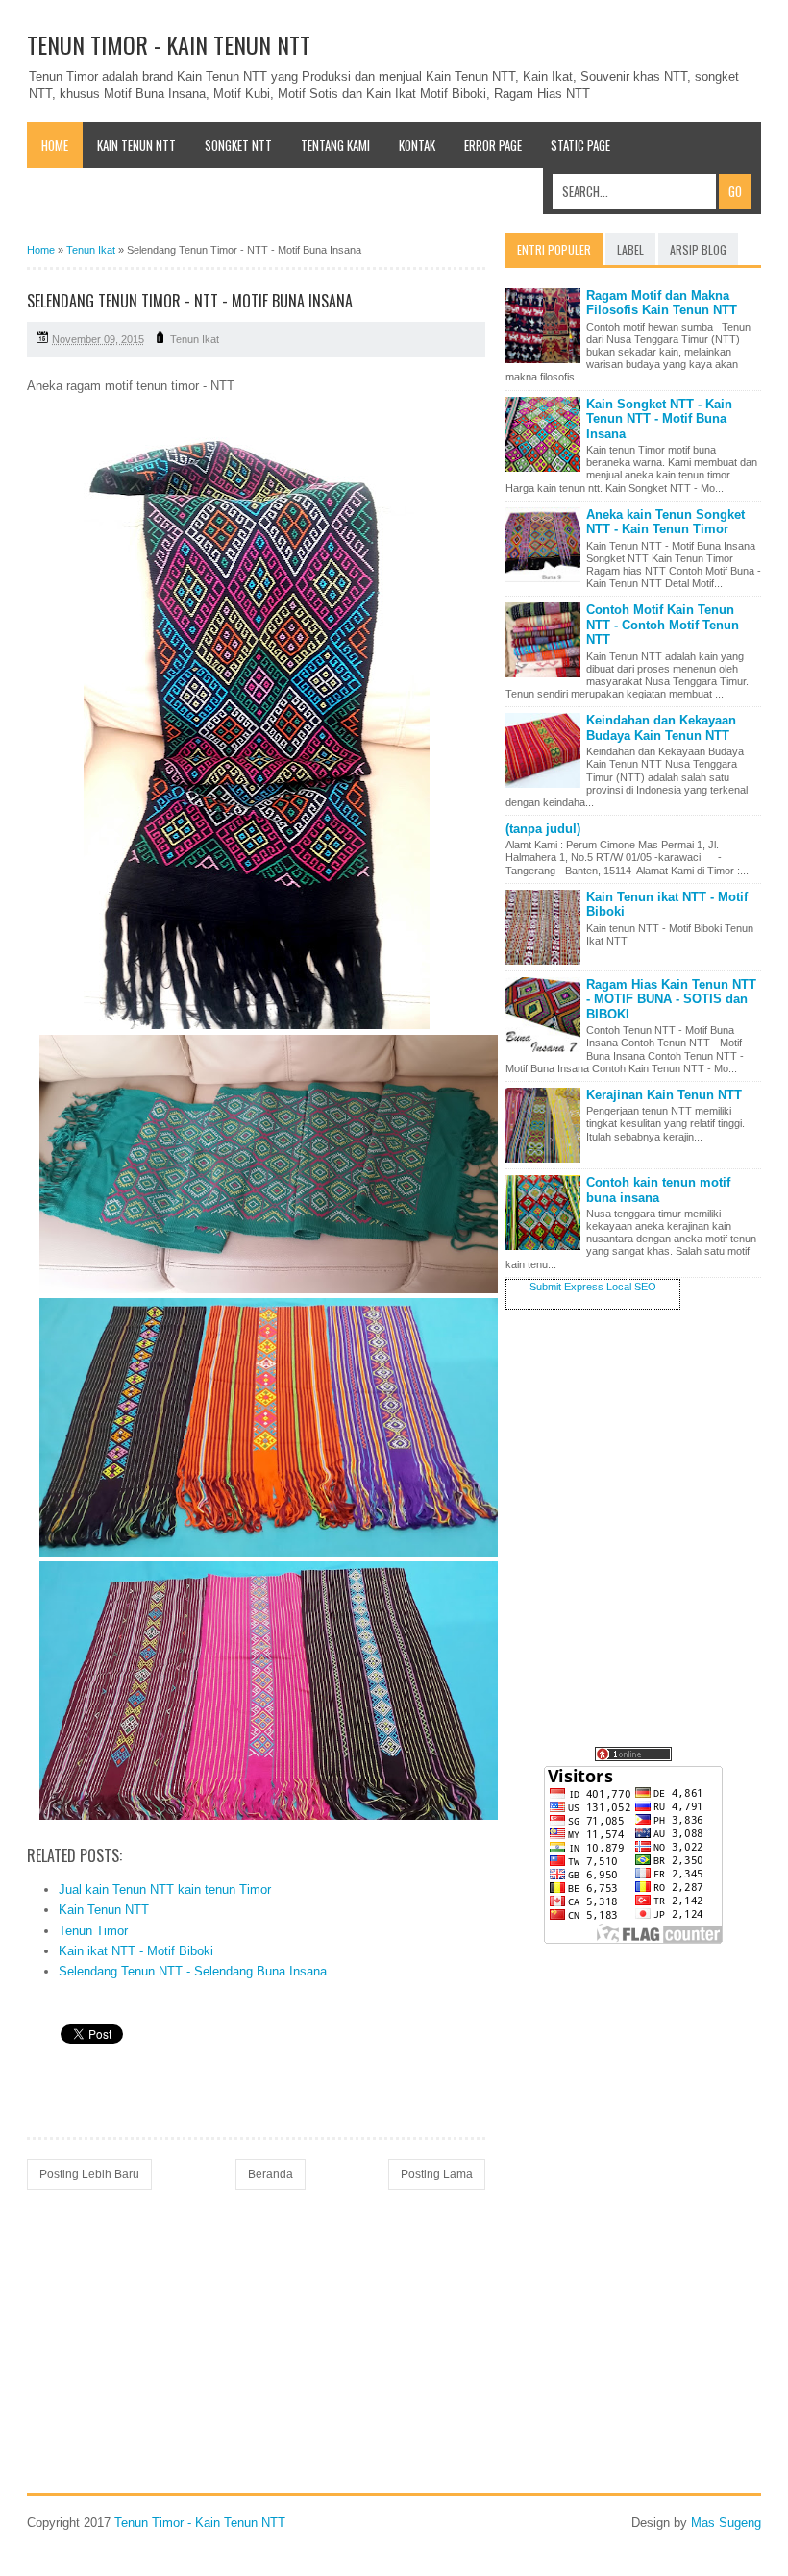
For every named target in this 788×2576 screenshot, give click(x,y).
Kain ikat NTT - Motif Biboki (136, 1951)
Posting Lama (437, 2174)
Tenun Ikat (195, 339)
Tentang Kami (335, 145)
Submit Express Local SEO (593, 1287)
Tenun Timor (93, 1931)
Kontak (417, 145)
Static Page (580, 145)
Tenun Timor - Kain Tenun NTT (169, 44)
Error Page (493, 145)
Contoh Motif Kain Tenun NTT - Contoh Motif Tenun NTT (663, 625)
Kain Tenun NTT (136, 145)
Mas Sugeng (726, 2523)
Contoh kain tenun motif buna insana (658, 1190)
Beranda (271, 2174)
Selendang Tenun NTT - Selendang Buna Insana (193, 1971)
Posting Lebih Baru (89, 2174)
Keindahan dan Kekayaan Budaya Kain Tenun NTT (661, 728)
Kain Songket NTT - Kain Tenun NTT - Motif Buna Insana (659, 419)
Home (55, 145)
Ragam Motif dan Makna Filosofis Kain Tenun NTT (662, 303)
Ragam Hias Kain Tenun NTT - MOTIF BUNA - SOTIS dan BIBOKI (671, 999)
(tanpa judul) (543, 829)
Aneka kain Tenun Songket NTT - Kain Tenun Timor (665, 522)
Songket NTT (238, 145)
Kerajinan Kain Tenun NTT (664, 1095)
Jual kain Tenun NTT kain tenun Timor (165, 1889)
